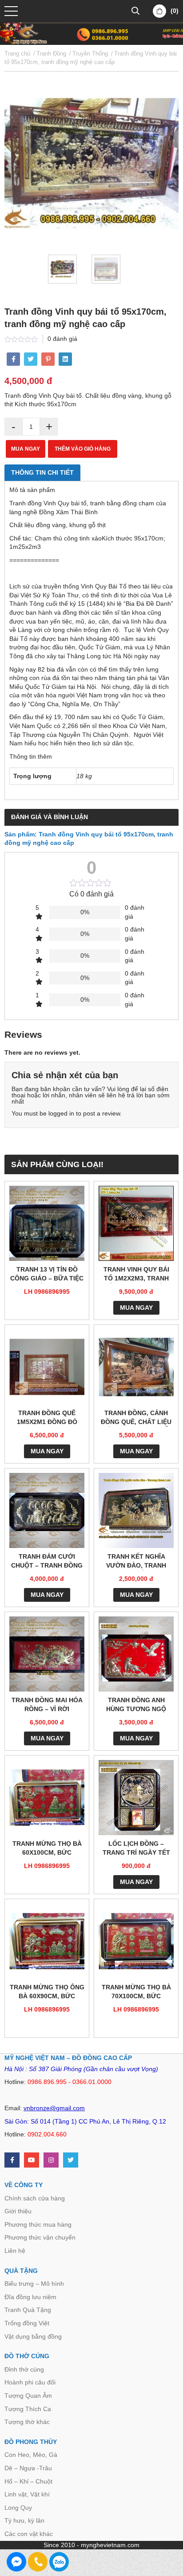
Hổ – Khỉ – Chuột (28, 2481)
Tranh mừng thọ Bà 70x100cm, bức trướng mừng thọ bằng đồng (136, 1992)
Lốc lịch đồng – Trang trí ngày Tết (136, 1848)
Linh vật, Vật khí (27, 2494)
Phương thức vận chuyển (40, 2237)
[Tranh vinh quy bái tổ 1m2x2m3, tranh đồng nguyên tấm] (136, 1223)
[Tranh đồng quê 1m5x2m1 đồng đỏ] (47, 1367)
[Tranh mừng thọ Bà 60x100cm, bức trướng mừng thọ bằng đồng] (47, 1798)
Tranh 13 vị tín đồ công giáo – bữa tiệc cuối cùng (47, 1274)
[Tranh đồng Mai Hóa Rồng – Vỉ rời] (47, 1654)
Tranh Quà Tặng (28, 2310)
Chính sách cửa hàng (35, 2198)
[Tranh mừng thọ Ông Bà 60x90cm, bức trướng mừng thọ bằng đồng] (47, 1941)
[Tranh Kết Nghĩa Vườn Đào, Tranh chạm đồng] (136, 1510)
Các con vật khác (29, 2534)
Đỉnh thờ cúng (24, 2369)
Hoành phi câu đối (30, 2382)
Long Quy (18, 2508)
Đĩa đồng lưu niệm (30, 2297)
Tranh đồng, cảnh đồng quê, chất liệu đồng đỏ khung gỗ (136, 1418)
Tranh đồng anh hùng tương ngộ (136, 1704)
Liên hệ (15, 2251)
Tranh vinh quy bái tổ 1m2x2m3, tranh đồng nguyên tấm (136, 1274)
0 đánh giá (62, 339)
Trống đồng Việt (27, 2323)
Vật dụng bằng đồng (33, 2336)
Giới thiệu (18, 2211)
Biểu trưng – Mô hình (34, 2284)
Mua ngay (26, 449)
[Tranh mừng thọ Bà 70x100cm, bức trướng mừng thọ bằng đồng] (136, 1941)
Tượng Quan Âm (28, 2396)
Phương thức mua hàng (38, 2224)
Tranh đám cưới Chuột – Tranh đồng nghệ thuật (47, 1562)
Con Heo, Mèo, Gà (31, 2455)
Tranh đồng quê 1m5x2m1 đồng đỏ (47, 1417)
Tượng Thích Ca (28, 2409)
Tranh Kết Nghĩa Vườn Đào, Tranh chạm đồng (136, 1562)
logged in (61, 1113)
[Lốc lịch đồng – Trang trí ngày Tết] (136, 1798)
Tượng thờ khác (27, 2422)
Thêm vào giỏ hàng (83, 449)
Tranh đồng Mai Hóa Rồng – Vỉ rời (47, 1704)
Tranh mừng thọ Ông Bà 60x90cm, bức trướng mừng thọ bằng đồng (47, 1992)
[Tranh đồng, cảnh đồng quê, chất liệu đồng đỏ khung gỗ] (136, 1367)
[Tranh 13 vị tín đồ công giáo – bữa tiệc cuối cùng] (47, 1223)
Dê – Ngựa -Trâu (28, 2468)
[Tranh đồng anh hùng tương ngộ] (136, 1654)
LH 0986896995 (47, 1292)
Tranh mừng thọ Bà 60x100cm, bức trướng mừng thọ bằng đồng (47, 1849)
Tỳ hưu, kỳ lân (24, 2520)
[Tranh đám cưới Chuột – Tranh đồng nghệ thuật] (47, 1510)
